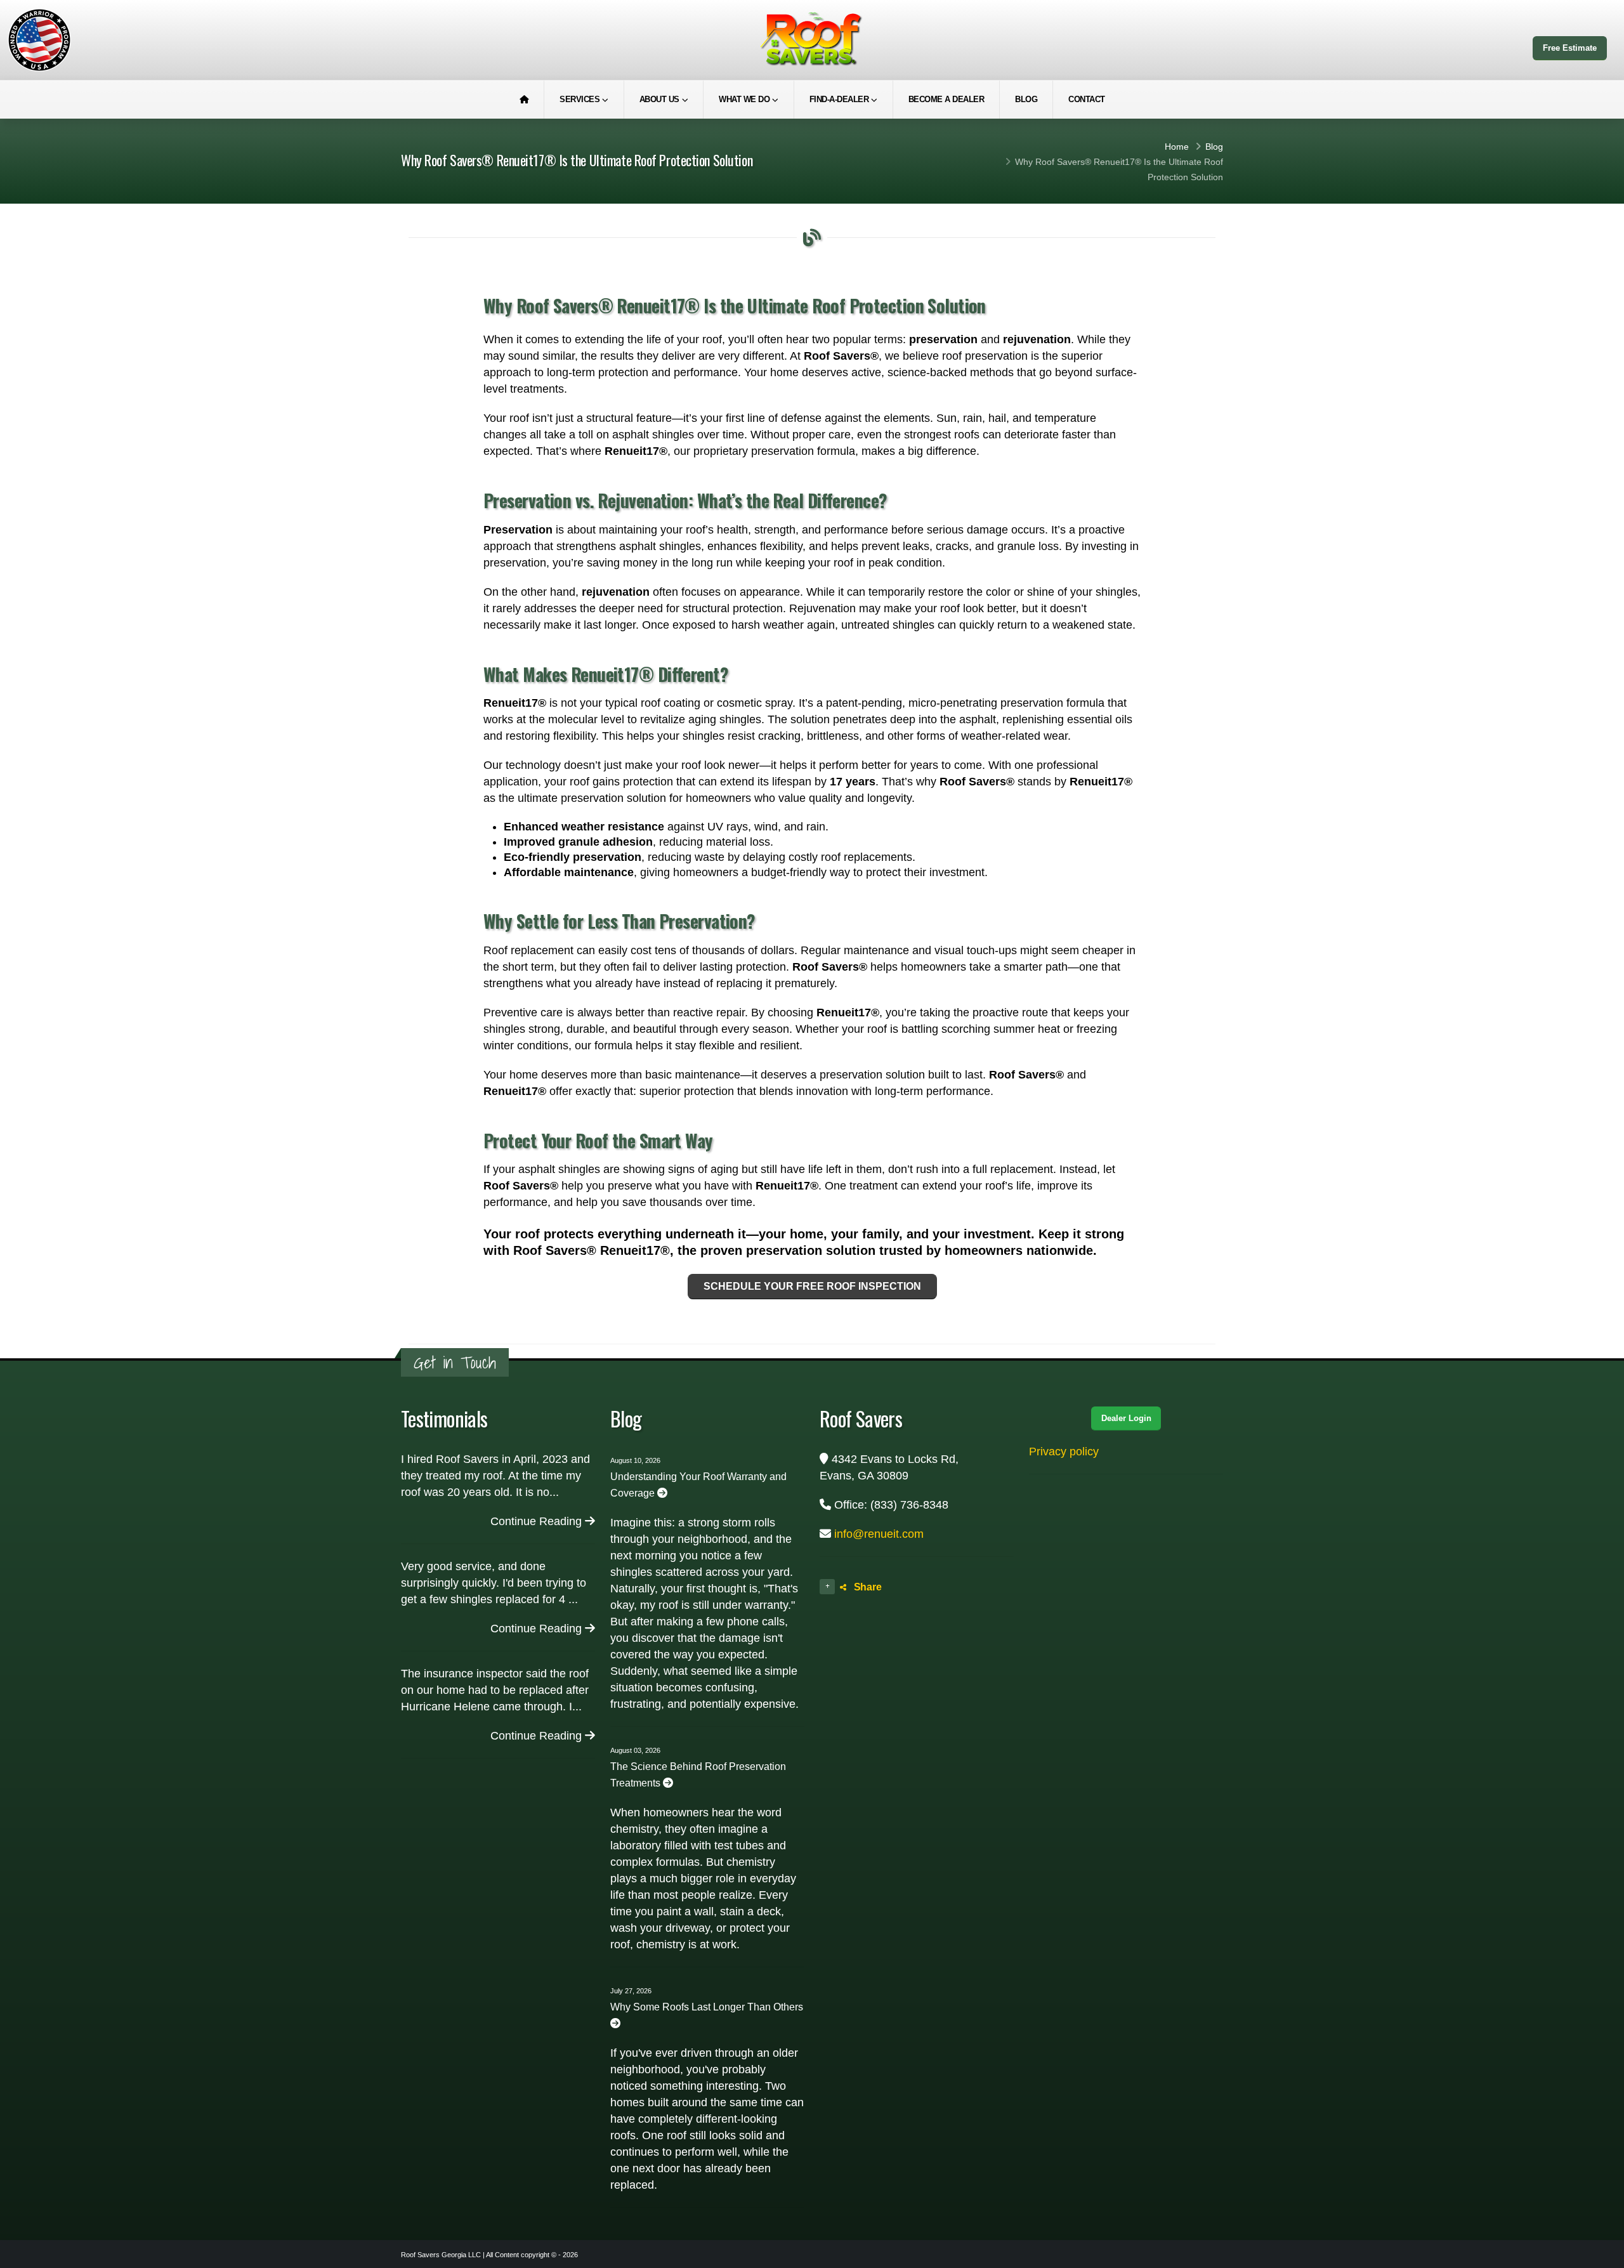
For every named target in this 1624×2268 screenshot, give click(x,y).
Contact (1087, 99)
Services (580, 99)
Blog (1026, 99)
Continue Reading (538, 1521)
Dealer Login (1126, 1418)
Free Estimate (1570, 48)
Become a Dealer (946, 99)
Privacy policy (1064, 1452)
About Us (659, 99)
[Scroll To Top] (1602, 2254)
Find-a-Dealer (839, 99)
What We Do (744, 99)
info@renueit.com (879, 1534)
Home (1177, 147)
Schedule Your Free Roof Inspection (812, 1286)
